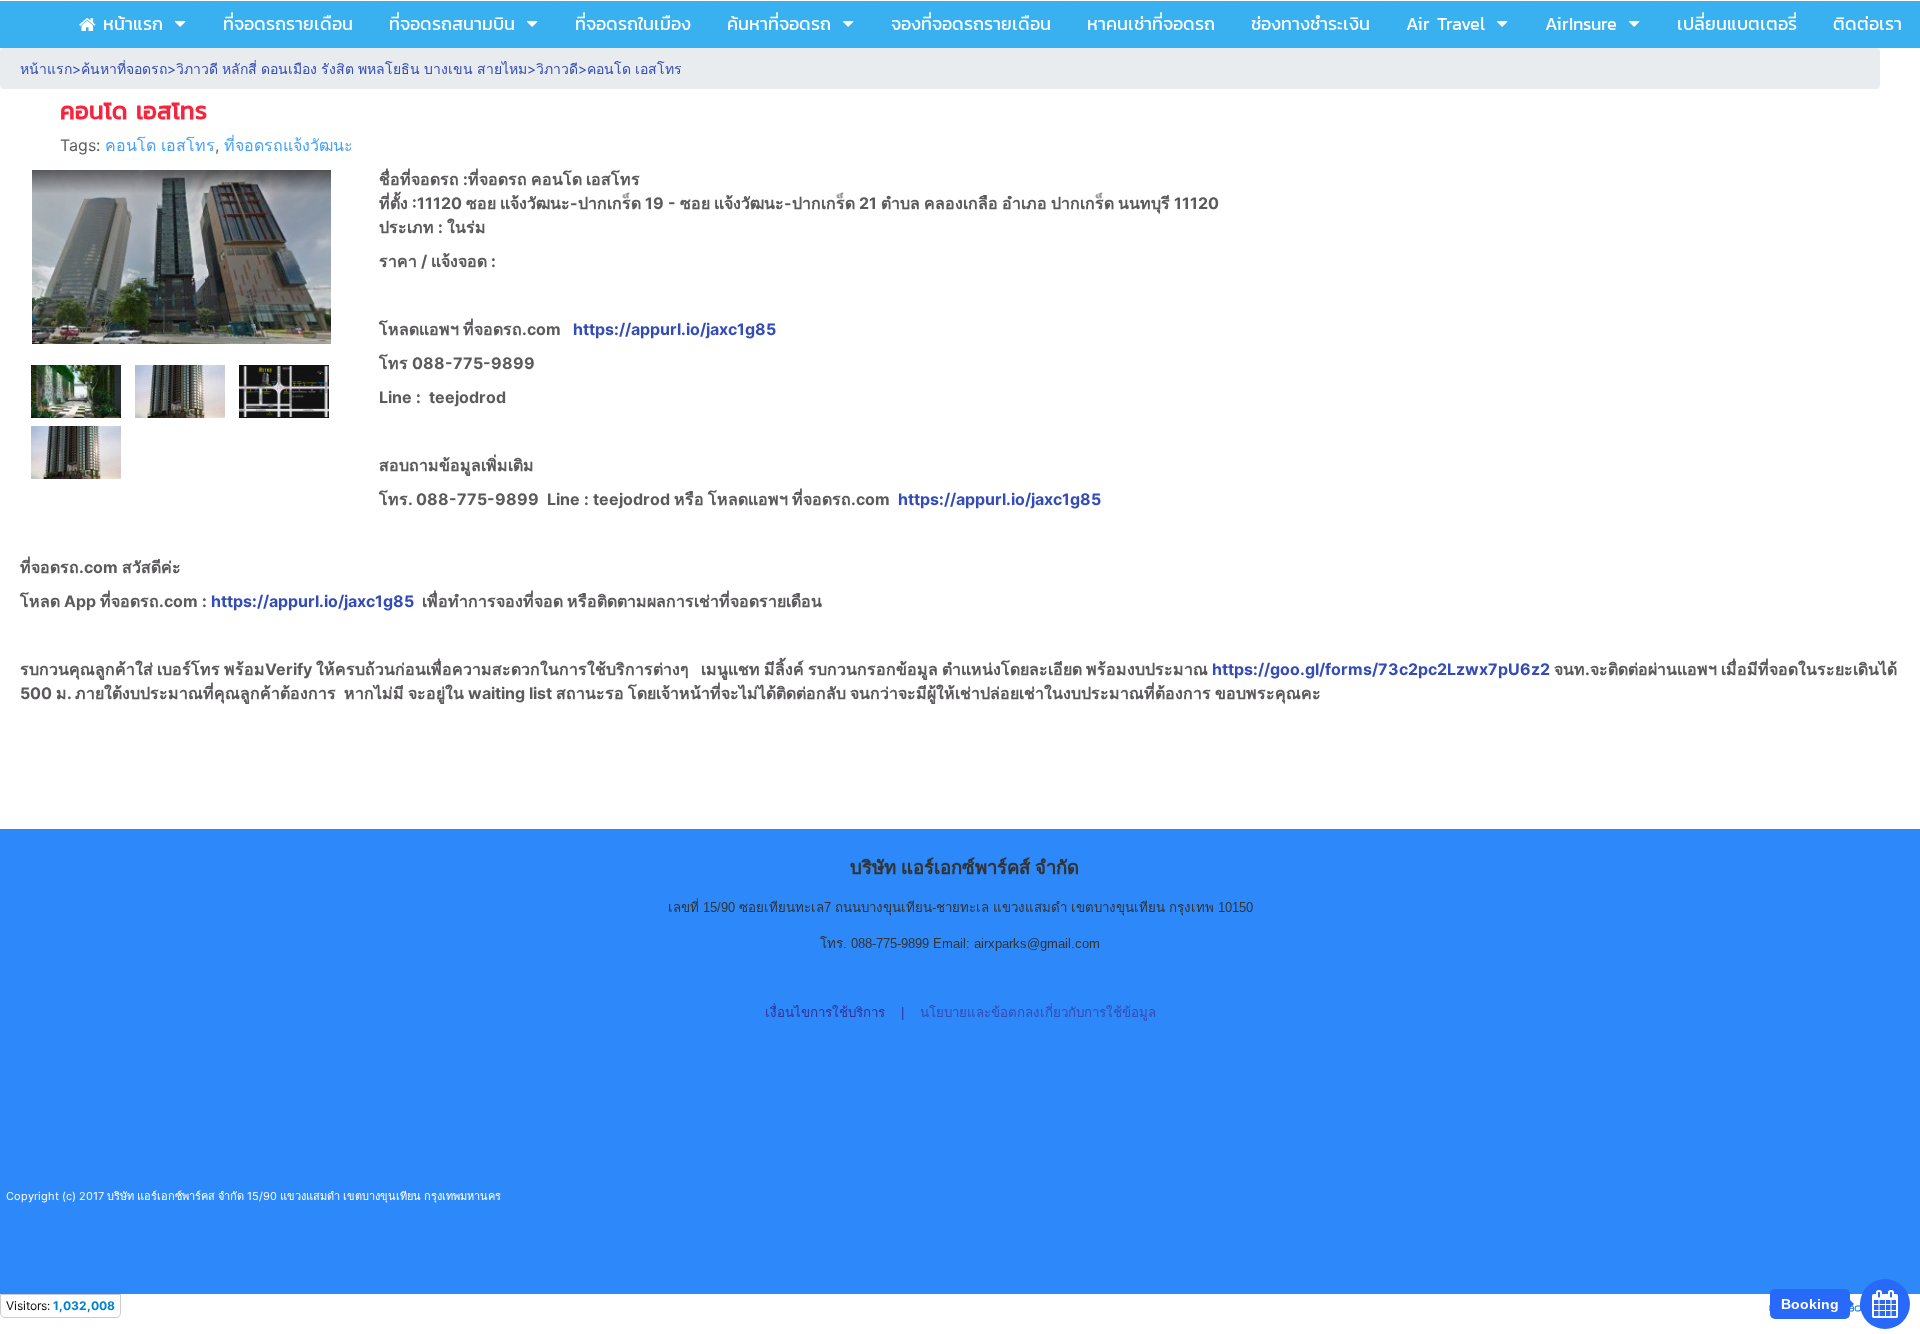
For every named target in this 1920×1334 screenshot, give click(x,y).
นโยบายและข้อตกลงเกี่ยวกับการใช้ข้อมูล (1038, 1012)
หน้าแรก (46, 68)
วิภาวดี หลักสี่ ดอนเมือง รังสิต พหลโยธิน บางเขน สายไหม (351, 68)
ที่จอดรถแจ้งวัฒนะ (288, 145)
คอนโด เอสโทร (160, 145)
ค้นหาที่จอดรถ (124, 68)
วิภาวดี (557, 68)
